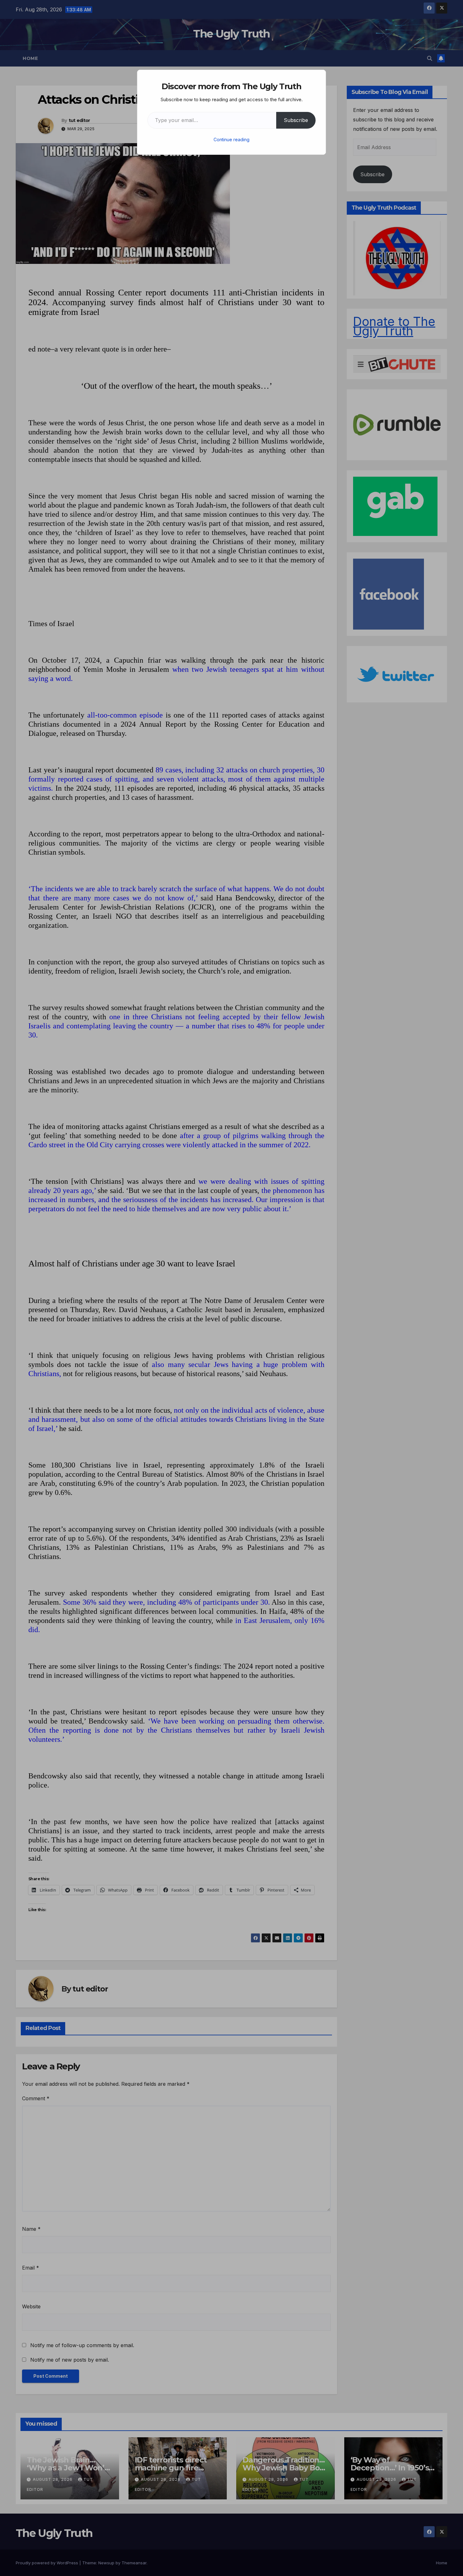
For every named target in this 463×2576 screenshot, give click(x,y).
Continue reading (231, 140)
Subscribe (296, 120)
